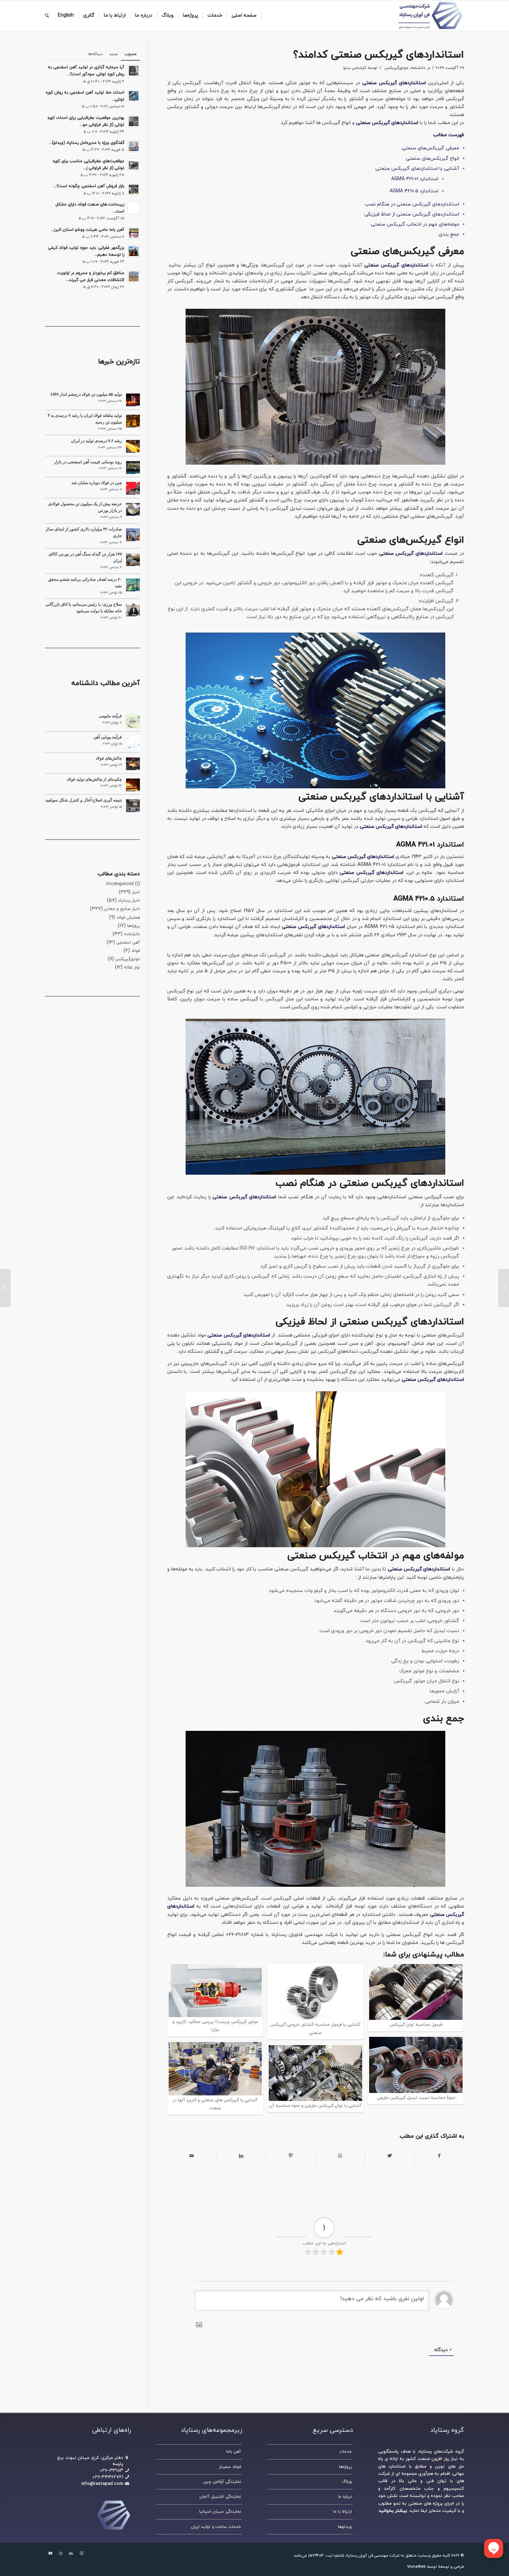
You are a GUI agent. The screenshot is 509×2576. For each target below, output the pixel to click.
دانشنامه (418, 68)
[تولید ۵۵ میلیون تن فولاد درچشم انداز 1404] (133, 400)
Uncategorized (120, 884)
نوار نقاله (132, 967)
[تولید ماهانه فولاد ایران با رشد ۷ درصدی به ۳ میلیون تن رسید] (133, 421)
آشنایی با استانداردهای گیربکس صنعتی (417, 169)
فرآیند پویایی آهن (108, 737)
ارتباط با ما (342, 2512)
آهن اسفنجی (128, 943)
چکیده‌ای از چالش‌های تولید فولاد (94, 779)
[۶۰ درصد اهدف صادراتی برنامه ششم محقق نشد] (133, 585)
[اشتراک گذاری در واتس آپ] (340, 2156)
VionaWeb (417, 2567)
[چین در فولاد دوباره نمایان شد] (133, 488)
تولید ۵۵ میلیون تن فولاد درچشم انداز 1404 (86, 394)
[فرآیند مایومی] (133, 721)
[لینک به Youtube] (50, 2553)
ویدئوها (345, 2527)
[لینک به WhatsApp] (61, 2553)
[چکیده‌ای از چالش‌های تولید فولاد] (133, 785)
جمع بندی (449, 234)
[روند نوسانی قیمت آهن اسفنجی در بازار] (133, 467)
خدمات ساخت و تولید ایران (216, 2527)
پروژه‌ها (133, 926)
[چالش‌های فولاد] (133, 764)
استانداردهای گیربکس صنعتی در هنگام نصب (412, 204)
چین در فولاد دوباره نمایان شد (97, 483)
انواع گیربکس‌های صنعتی (432, 159)
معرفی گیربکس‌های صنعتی (430, 148)
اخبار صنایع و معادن (122, 909)
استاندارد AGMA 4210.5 (414, 191)
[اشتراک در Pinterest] (291, 2156)
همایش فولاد (128, 918)
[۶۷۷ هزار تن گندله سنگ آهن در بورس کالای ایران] (133, 560)
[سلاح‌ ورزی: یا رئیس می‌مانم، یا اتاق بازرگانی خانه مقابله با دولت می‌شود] (133, 610)
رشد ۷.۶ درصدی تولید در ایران (96, 441)
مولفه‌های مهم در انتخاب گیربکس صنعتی (415, 224)
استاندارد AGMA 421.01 (415, 179)
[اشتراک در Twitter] (390, 2156)
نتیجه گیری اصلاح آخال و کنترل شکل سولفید (84, 800)
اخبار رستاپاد (129, 901)
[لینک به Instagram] (81, 2553)
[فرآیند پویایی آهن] (133, 743)
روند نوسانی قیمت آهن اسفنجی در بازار (88, 462)
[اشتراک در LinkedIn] (241, 2156)
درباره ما (345, 2497)
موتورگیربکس (396, 68)
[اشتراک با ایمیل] (192, 2156)
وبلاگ (347, 2482)
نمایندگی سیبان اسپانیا (220, 2512)
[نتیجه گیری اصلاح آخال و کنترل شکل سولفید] (133, 806)
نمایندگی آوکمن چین (222, 2482)
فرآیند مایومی (110, 716)
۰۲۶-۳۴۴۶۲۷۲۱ (108, 2477)
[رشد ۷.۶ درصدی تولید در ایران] (133, 446)
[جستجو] (47, 16)
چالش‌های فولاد (109, 758)
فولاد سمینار (230, 2467)
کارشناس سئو (355, 68)
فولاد (136, 951)
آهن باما (234, 2452)
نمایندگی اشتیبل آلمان (220, 2497)
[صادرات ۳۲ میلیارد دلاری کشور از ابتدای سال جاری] (133, 535)
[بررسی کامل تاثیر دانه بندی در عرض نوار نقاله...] (504, 1288)
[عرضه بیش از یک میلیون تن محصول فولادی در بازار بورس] (133, 509)
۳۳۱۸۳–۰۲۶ (111, 2471)
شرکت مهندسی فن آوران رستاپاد (372, 2556)
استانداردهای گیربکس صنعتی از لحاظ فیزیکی (412, 214)
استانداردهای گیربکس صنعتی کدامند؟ (379, 55)
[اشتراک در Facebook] (439, 2156)
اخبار (136, 892)
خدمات (345, 2452)
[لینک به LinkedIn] (71, 2553)
